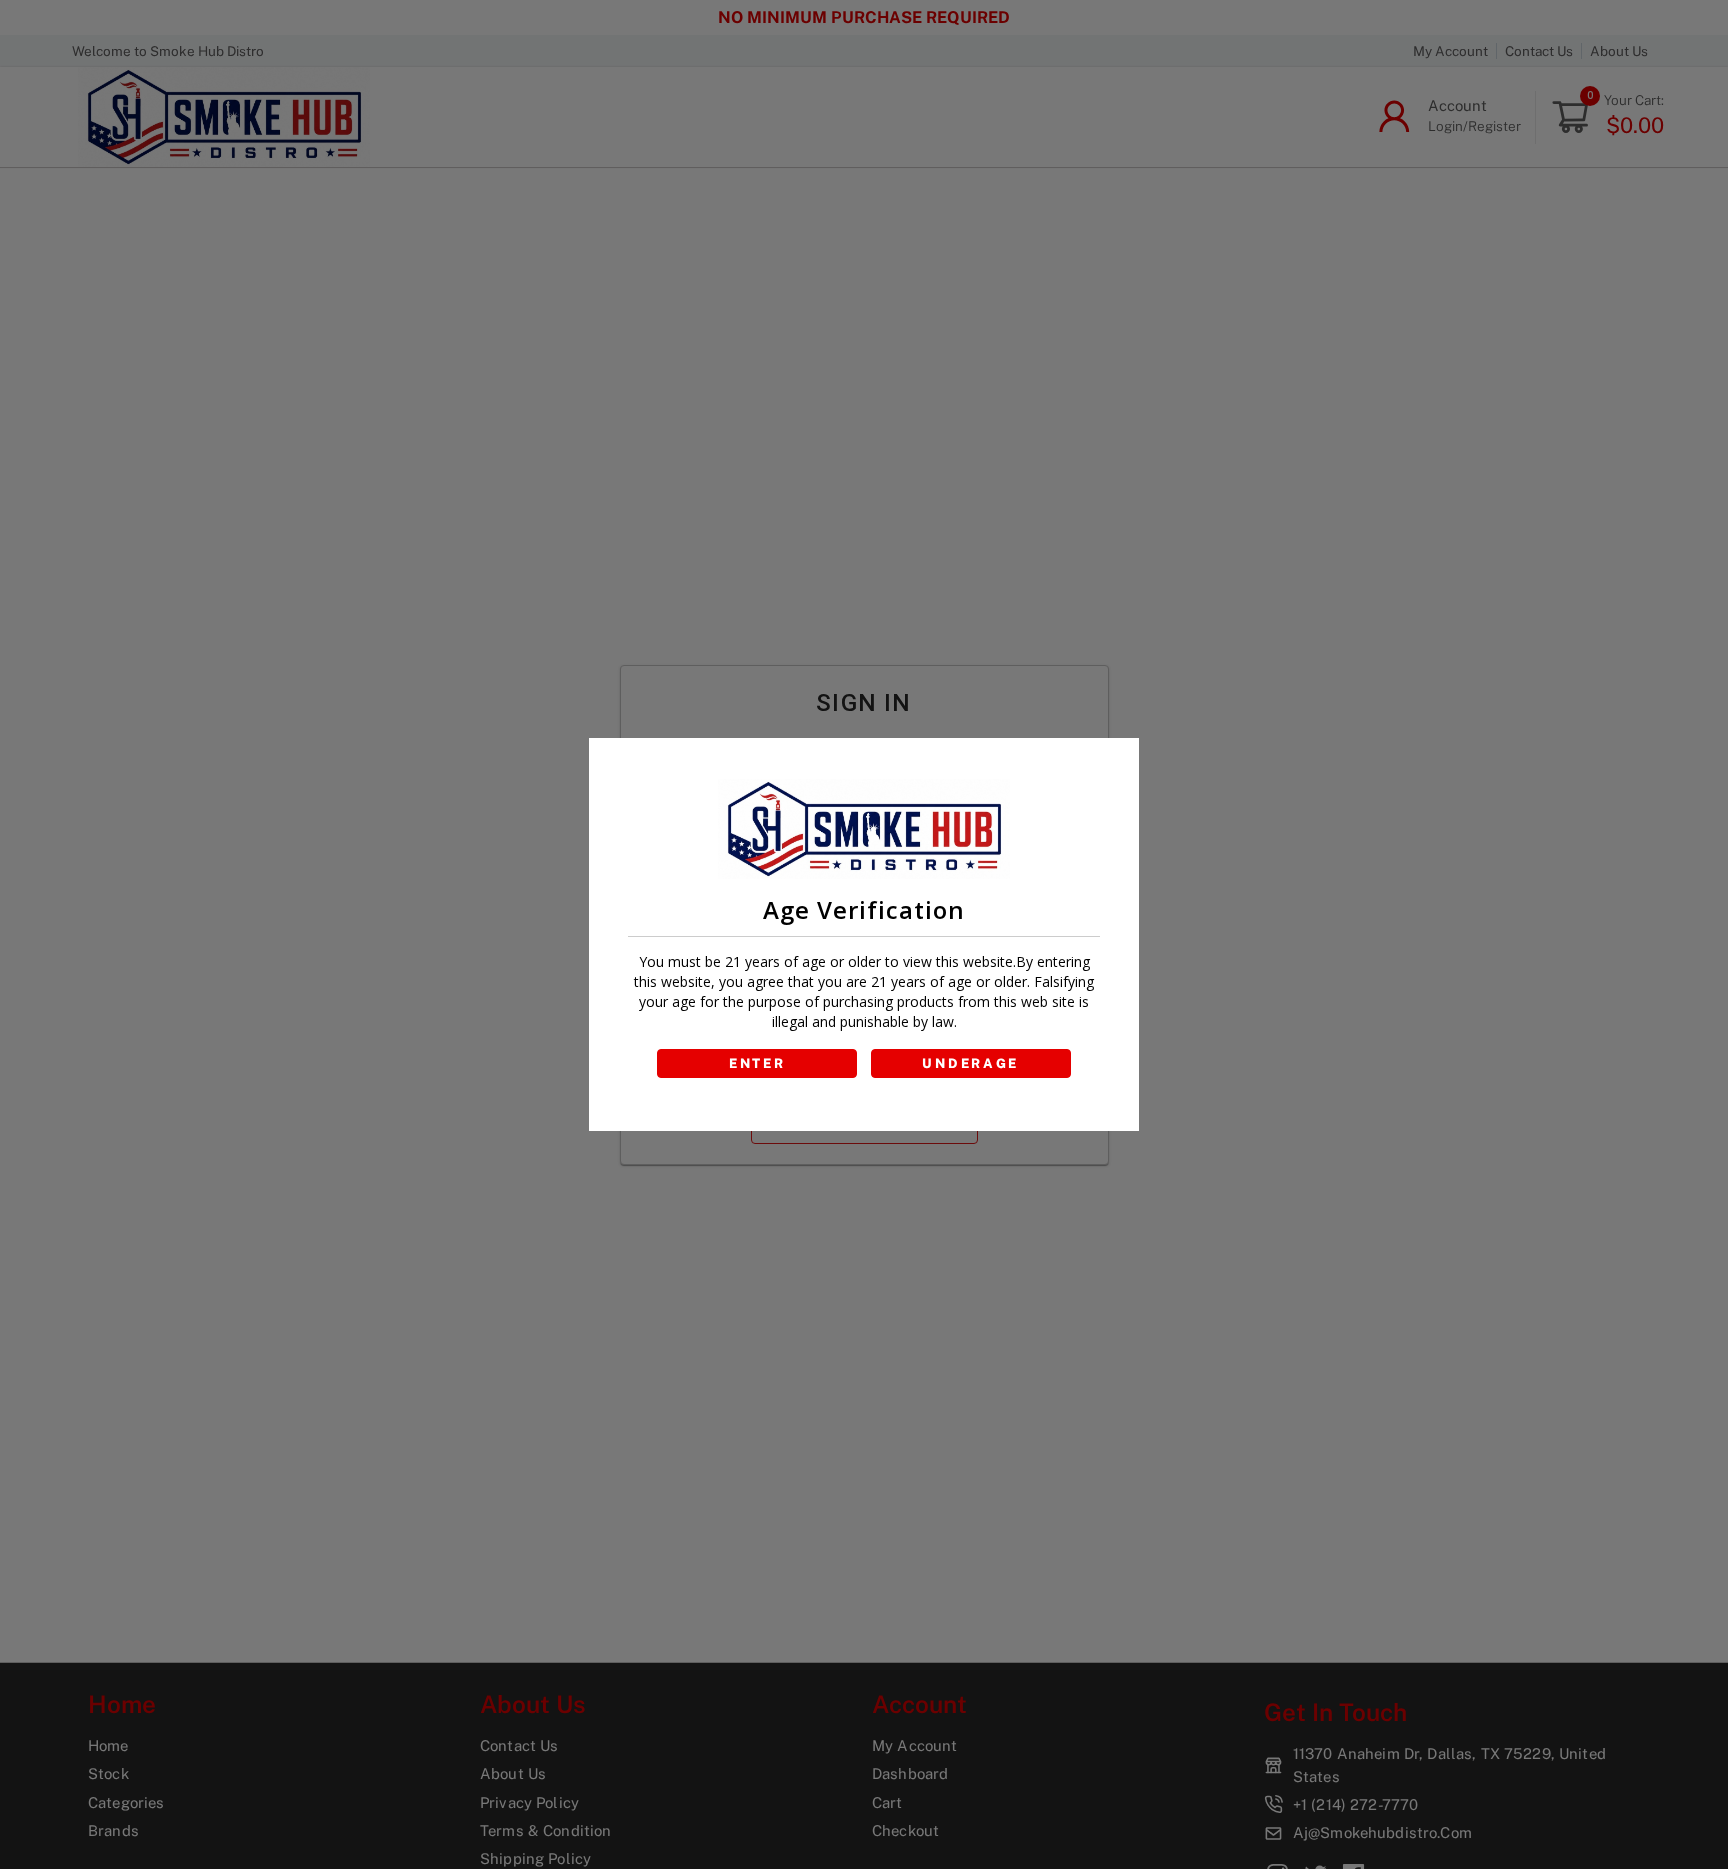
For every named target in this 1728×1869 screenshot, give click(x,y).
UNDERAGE (970, 1063)
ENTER (757, 1063)
